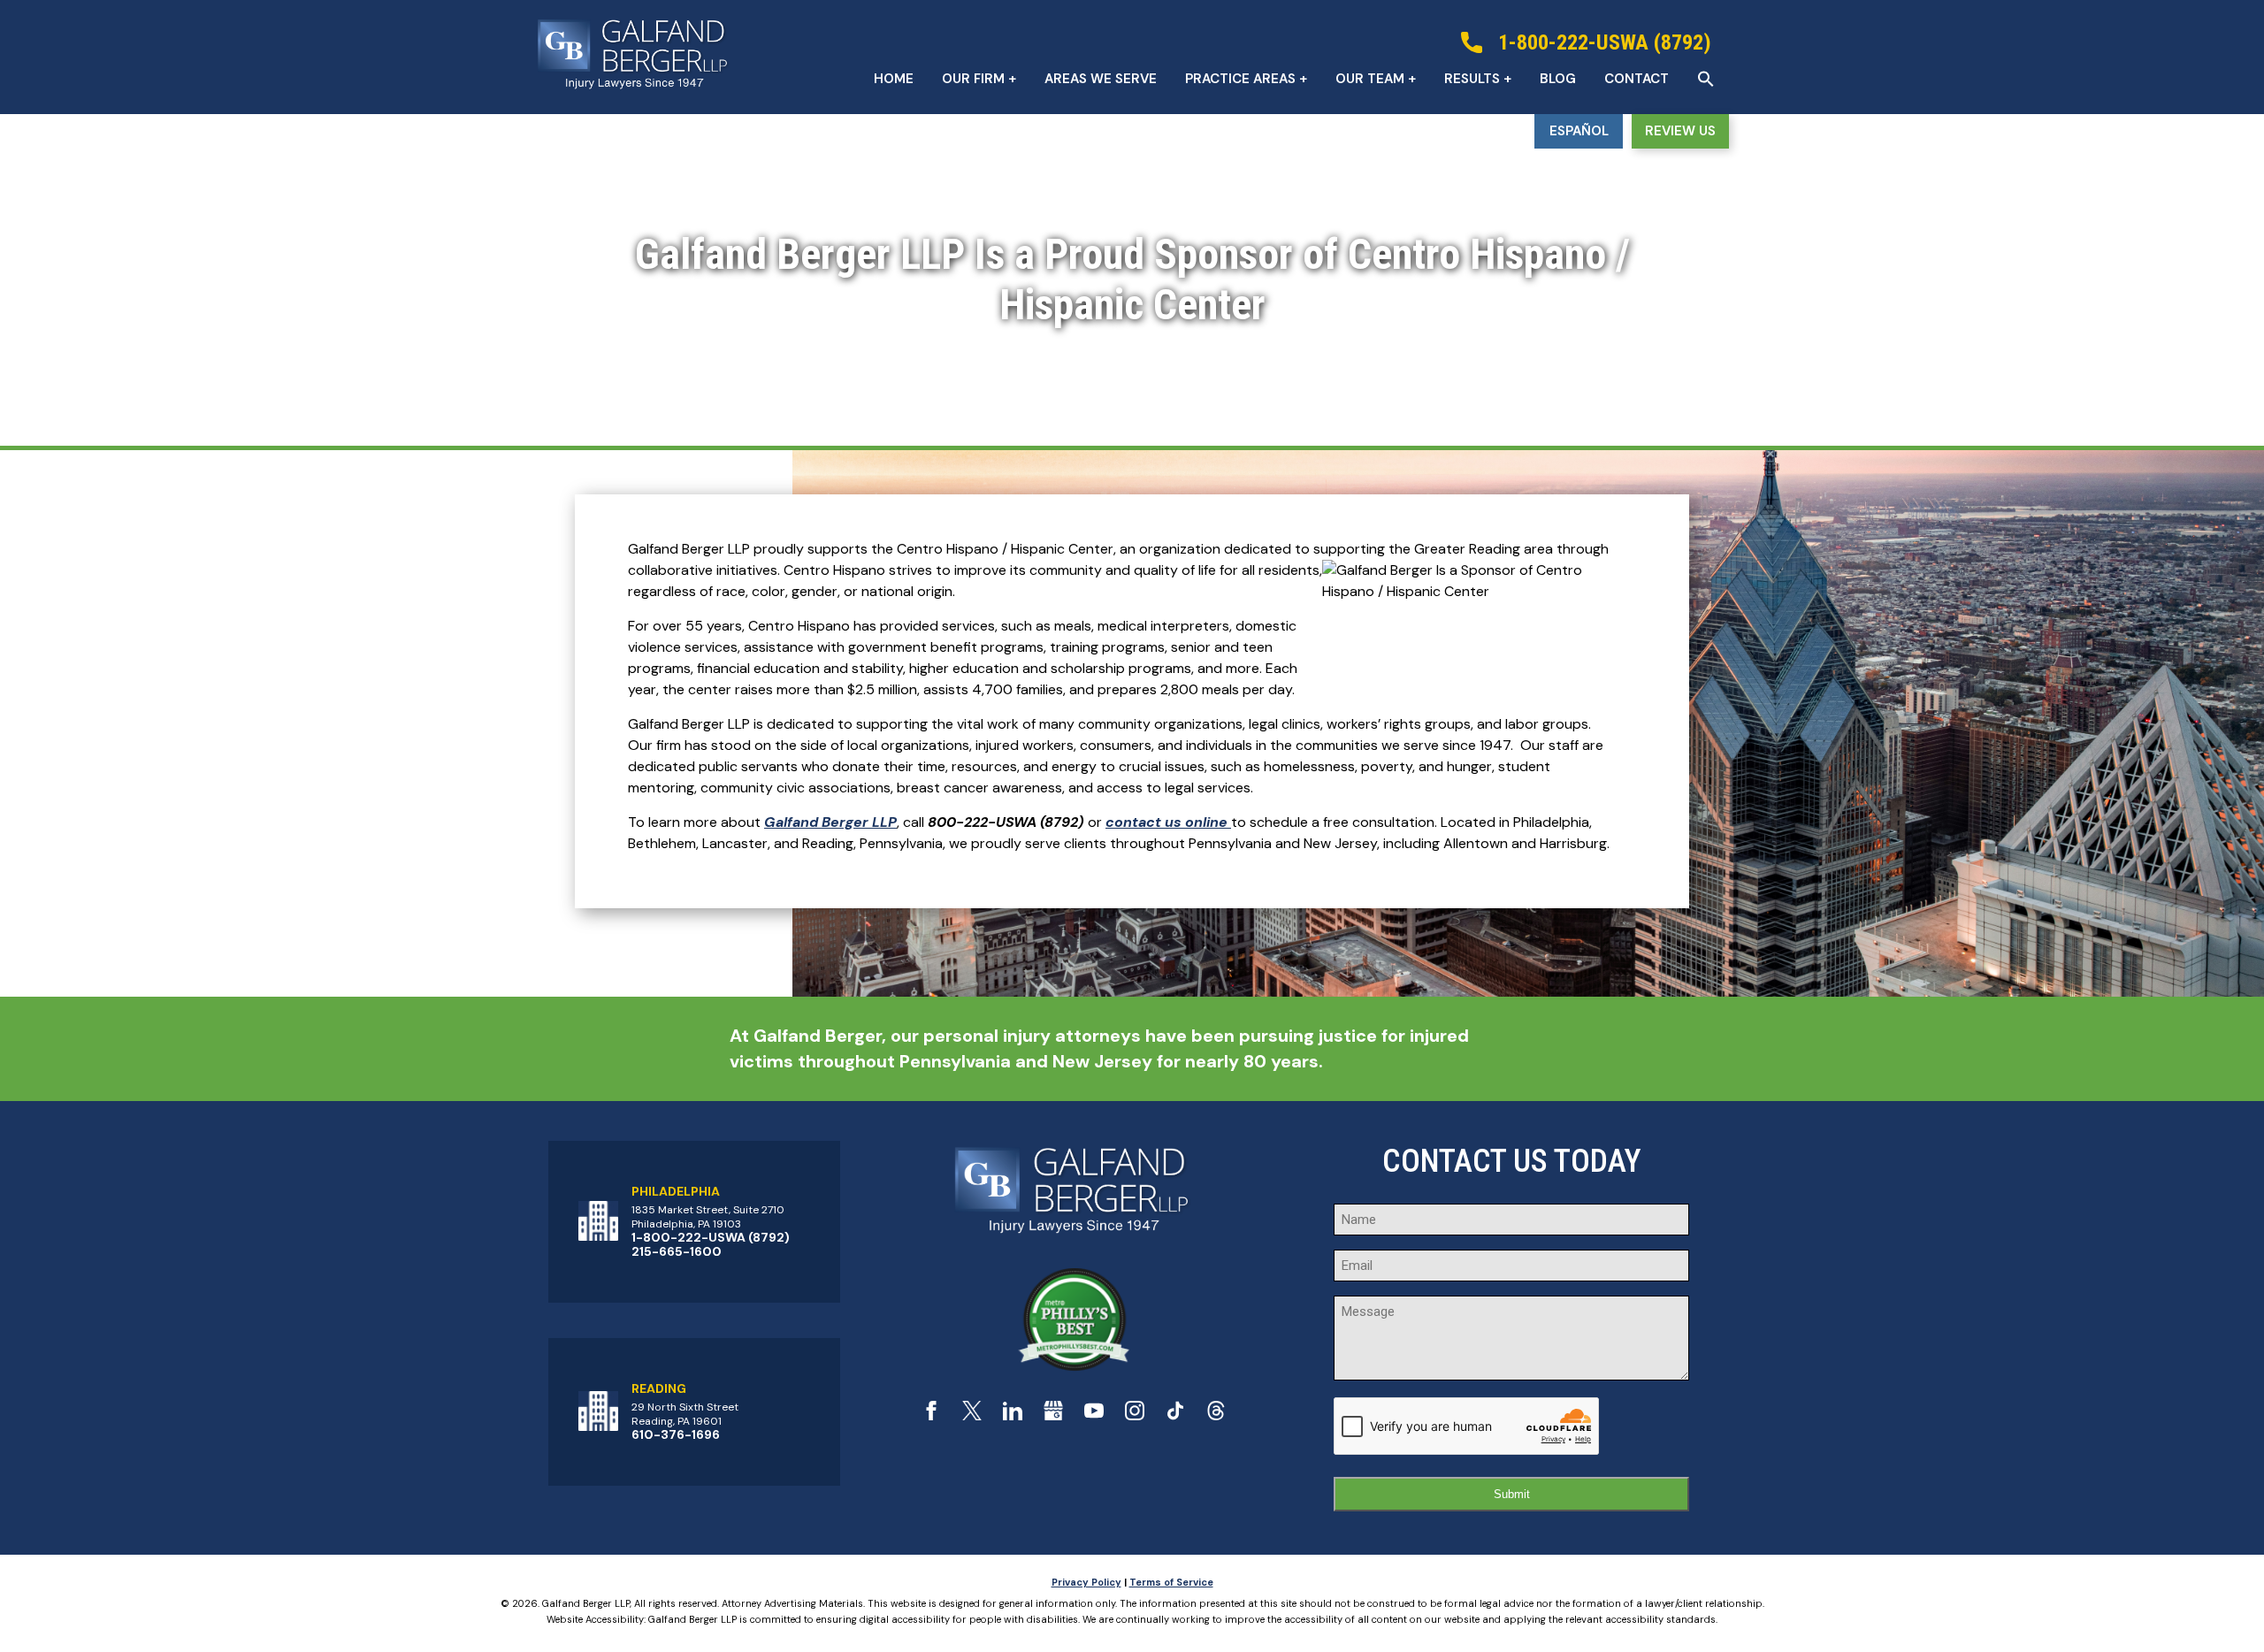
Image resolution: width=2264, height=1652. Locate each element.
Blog (1558, 79)
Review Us (1680, 131)
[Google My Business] (1053, 1415)
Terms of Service (1171, 1582)
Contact (1637, 79)
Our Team (1370, 79)
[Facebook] (931, 1415)
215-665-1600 (677, 1251)
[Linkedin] (1013, 1415)
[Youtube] (1094, 1415)
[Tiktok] (1175, 1415)
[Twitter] (972, 1415)
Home (894, 79)
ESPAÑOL (1579, 131)
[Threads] (1216, 1415)
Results (1472, 79)
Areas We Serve (1101, 79)
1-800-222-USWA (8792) (711, 1237)
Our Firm (973, 79)
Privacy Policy (1086, 1582)
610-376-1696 (676, 1434)
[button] (1706, 79)
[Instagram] (1135, 1415)
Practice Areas (1240, 79)
